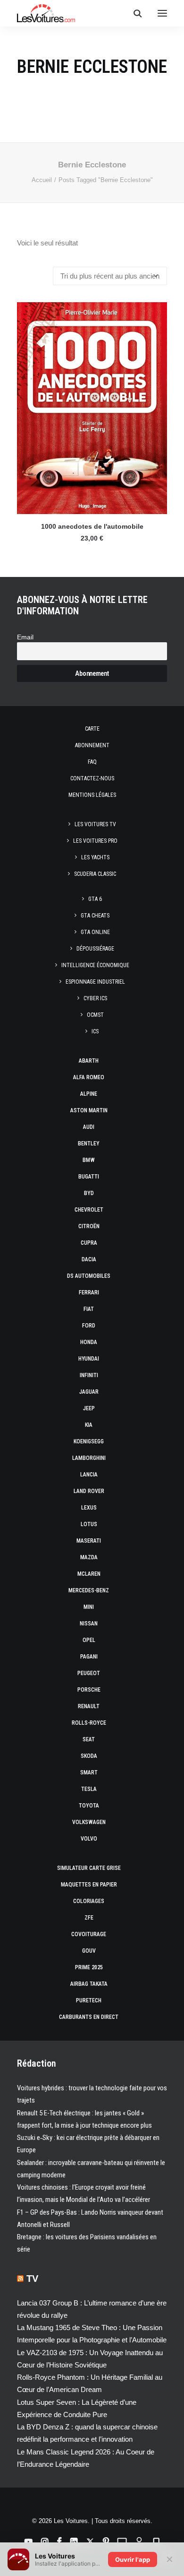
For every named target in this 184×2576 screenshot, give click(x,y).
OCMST (95, 1015)
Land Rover (89, 1491)
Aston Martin (89, 1110)
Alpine (89, 1094)
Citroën (89, 1226)
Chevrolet (89, 1210)
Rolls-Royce (89, 1723)
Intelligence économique (95, 965)
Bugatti (89, 1177)
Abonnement (92, 745)
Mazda (89, 1557)
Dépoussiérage (95, 949)
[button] (162, 13)
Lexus (89, 1508)
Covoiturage (89, 1934)
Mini (89, 1607)
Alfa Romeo (89, 1077)
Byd (89, 1193)
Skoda (89, 1756)
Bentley (89, 1144)
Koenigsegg (89, 1441)
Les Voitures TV (95, 824)
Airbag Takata (89, 1984)
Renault (89, 1706)
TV (32, 2279)
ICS (95, 1031)
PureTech (89, 2000)
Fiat (89, 1309)
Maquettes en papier (89, 1885)
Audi (89, 1127)
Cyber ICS (95, 998)
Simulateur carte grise (89, 1868)
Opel (89, 1640)
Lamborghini (89, 1458)
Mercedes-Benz (89, 1590)
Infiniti (89, 1375)
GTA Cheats (95, 916)
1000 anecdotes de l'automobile (92, 526)
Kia (89, 1425)
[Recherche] (134, 13)
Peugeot (89, 1673)
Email (25, 637)
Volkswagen (89, 1822)
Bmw (89, 1160)
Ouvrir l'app (133, 2559)
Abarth (89, 1061)
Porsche (89, 1690)
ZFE (89, 1918)
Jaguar (89, 1392)
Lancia (89, 1475)
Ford (89, 1326)
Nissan (89, 1624)
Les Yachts (95, 857)
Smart (89, 1773)
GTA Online (95, 932)
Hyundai (89, 1359)
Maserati (89, 1541)
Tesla (89, 1789)
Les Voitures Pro (95, 841)
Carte (92, 729)
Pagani (89, 1657)
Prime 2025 (89, 1967)
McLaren (89, 1574)
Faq (92, 762)
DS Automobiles (89, 1276)
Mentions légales (92, 795)
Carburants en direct (89, 2017)
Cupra (89, 1243)
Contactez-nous (92, 778)
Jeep (89, 1408)
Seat (89, 1739)
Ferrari (89, 1292)
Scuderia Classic (95, 874)
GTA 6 (95, 899)
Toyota (89, 1806)
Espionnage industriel (95, 982)
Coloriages (89, 1901)
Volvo (89, 1839)
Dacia (89, 1259)
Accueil (42, 180)
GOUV (89, 1951)
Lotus (89, 1524)
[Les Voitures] (46, 13)
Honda (89, 1342)
